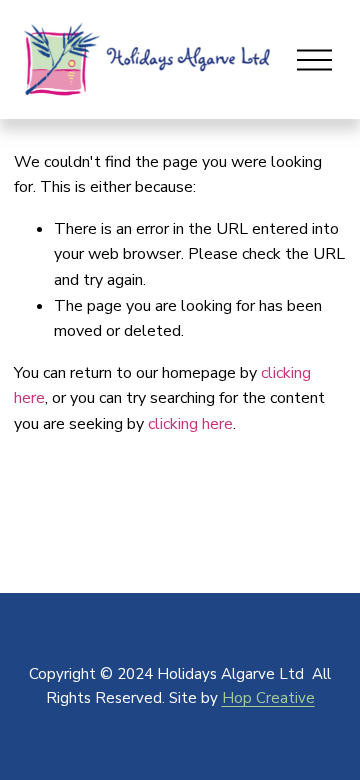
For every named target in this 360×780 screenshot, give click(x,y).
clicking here (190, 424)
